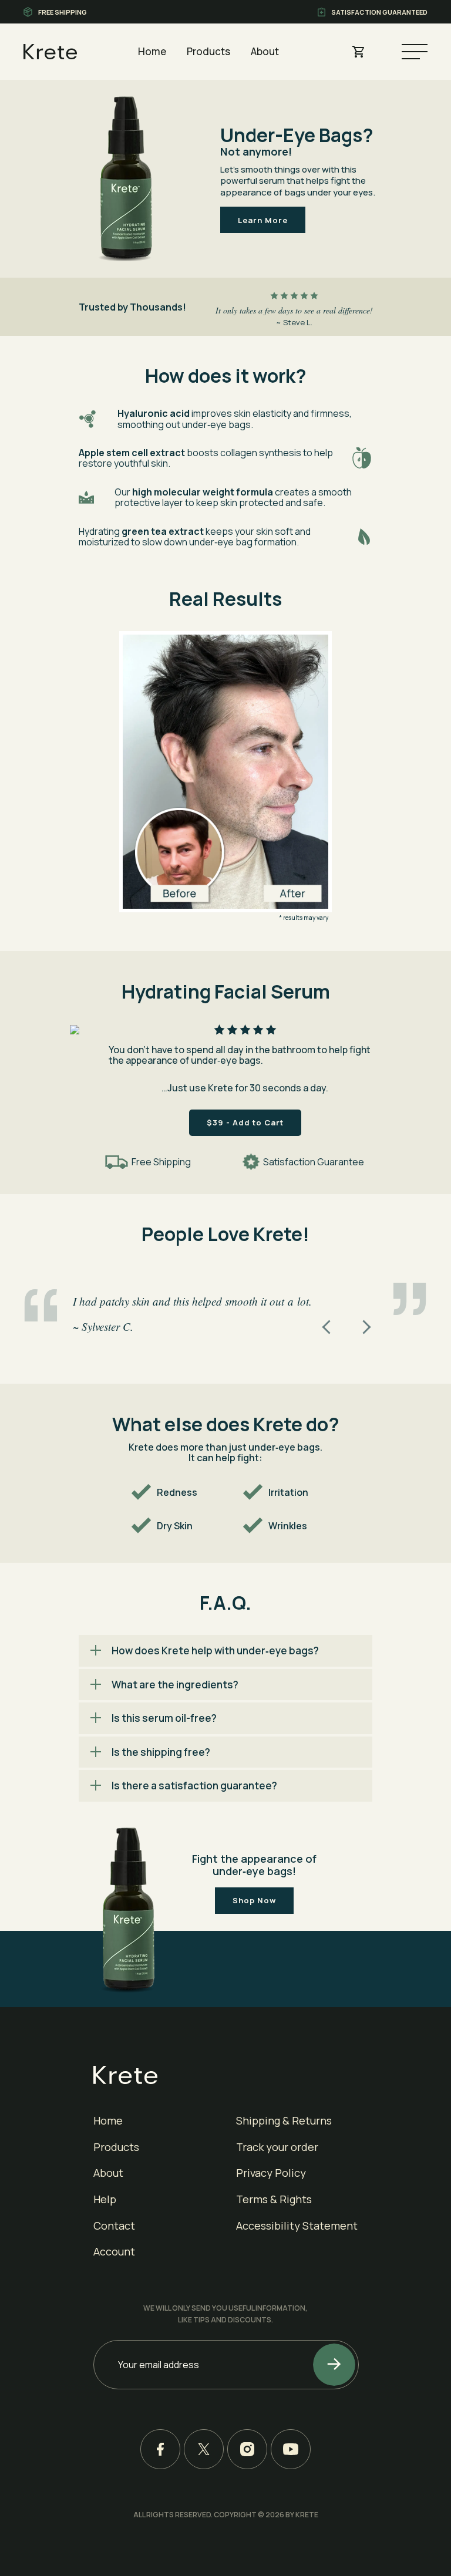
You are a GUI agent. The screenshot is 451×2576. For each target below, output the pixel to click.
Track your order (277, 2147)
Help (105, 2199)
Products (208, 51)
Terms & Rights (274, 2199)
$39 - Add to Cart (245, 1122)
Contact (114, 2226)
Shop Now (254, 1900)
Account (114, 2251)
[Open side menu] (415, 52)
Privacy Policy (271, 2173)
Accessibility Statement (297, 2226)
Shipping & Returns (284, 2120)
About (265, 51)
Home (152, 51)
